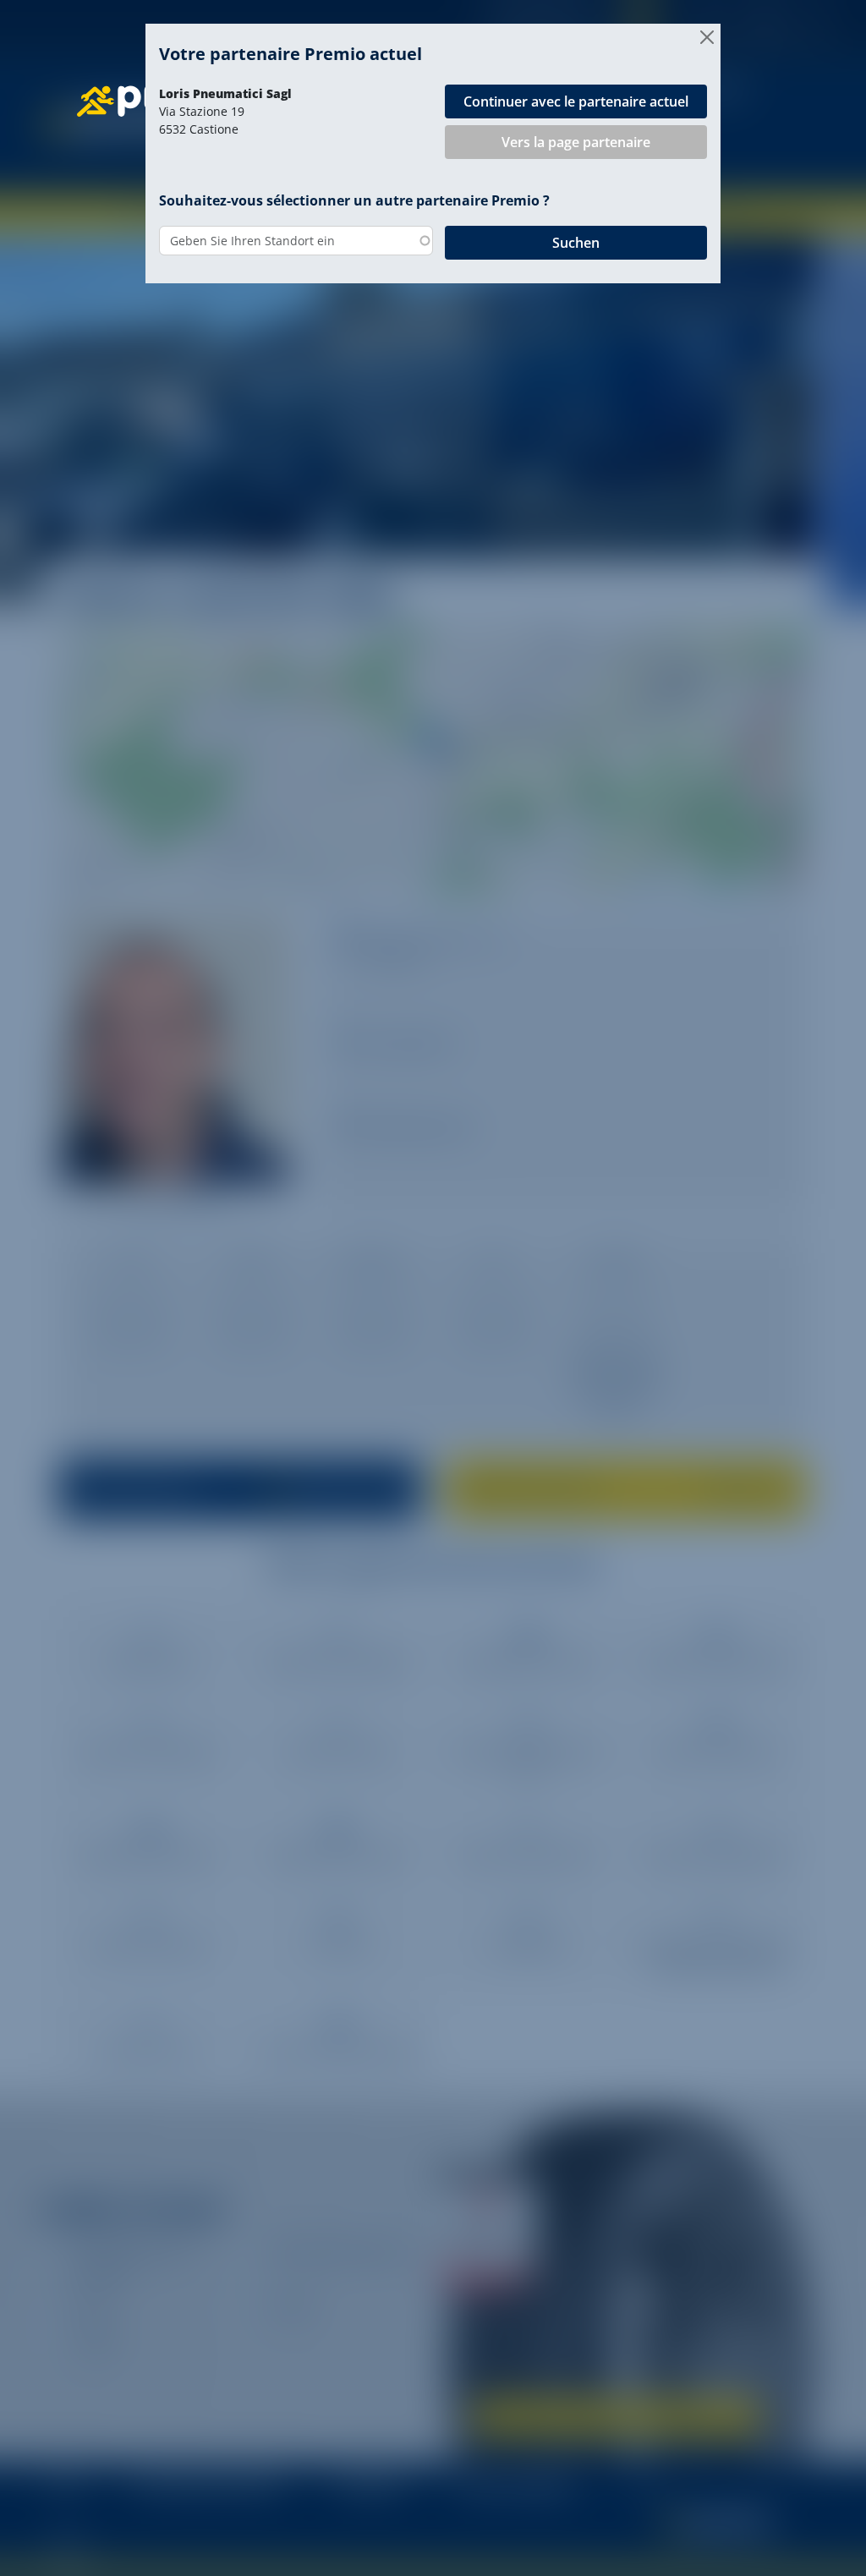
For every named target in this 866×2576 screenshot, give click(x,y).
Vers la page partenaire (576, 142)
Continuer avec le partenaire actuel (576, 101)
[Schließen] (707, 37)
